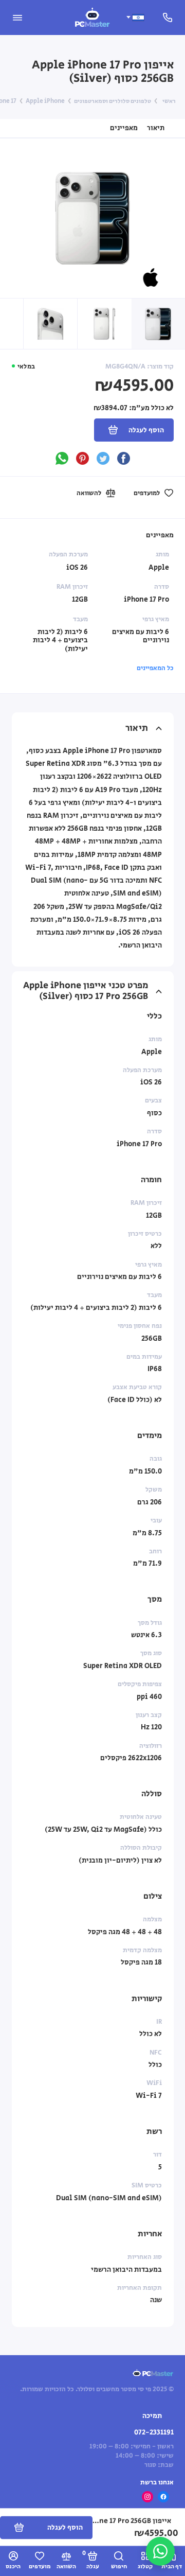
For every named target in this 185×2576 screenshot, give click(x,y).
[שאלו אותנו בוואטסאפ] (160, 2551)
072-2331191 (154, 2432)
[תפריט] (17, 17)
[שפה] (135, 17)
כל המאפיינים (155, 668)
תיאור (156, 128)
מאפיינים (124, 128)
